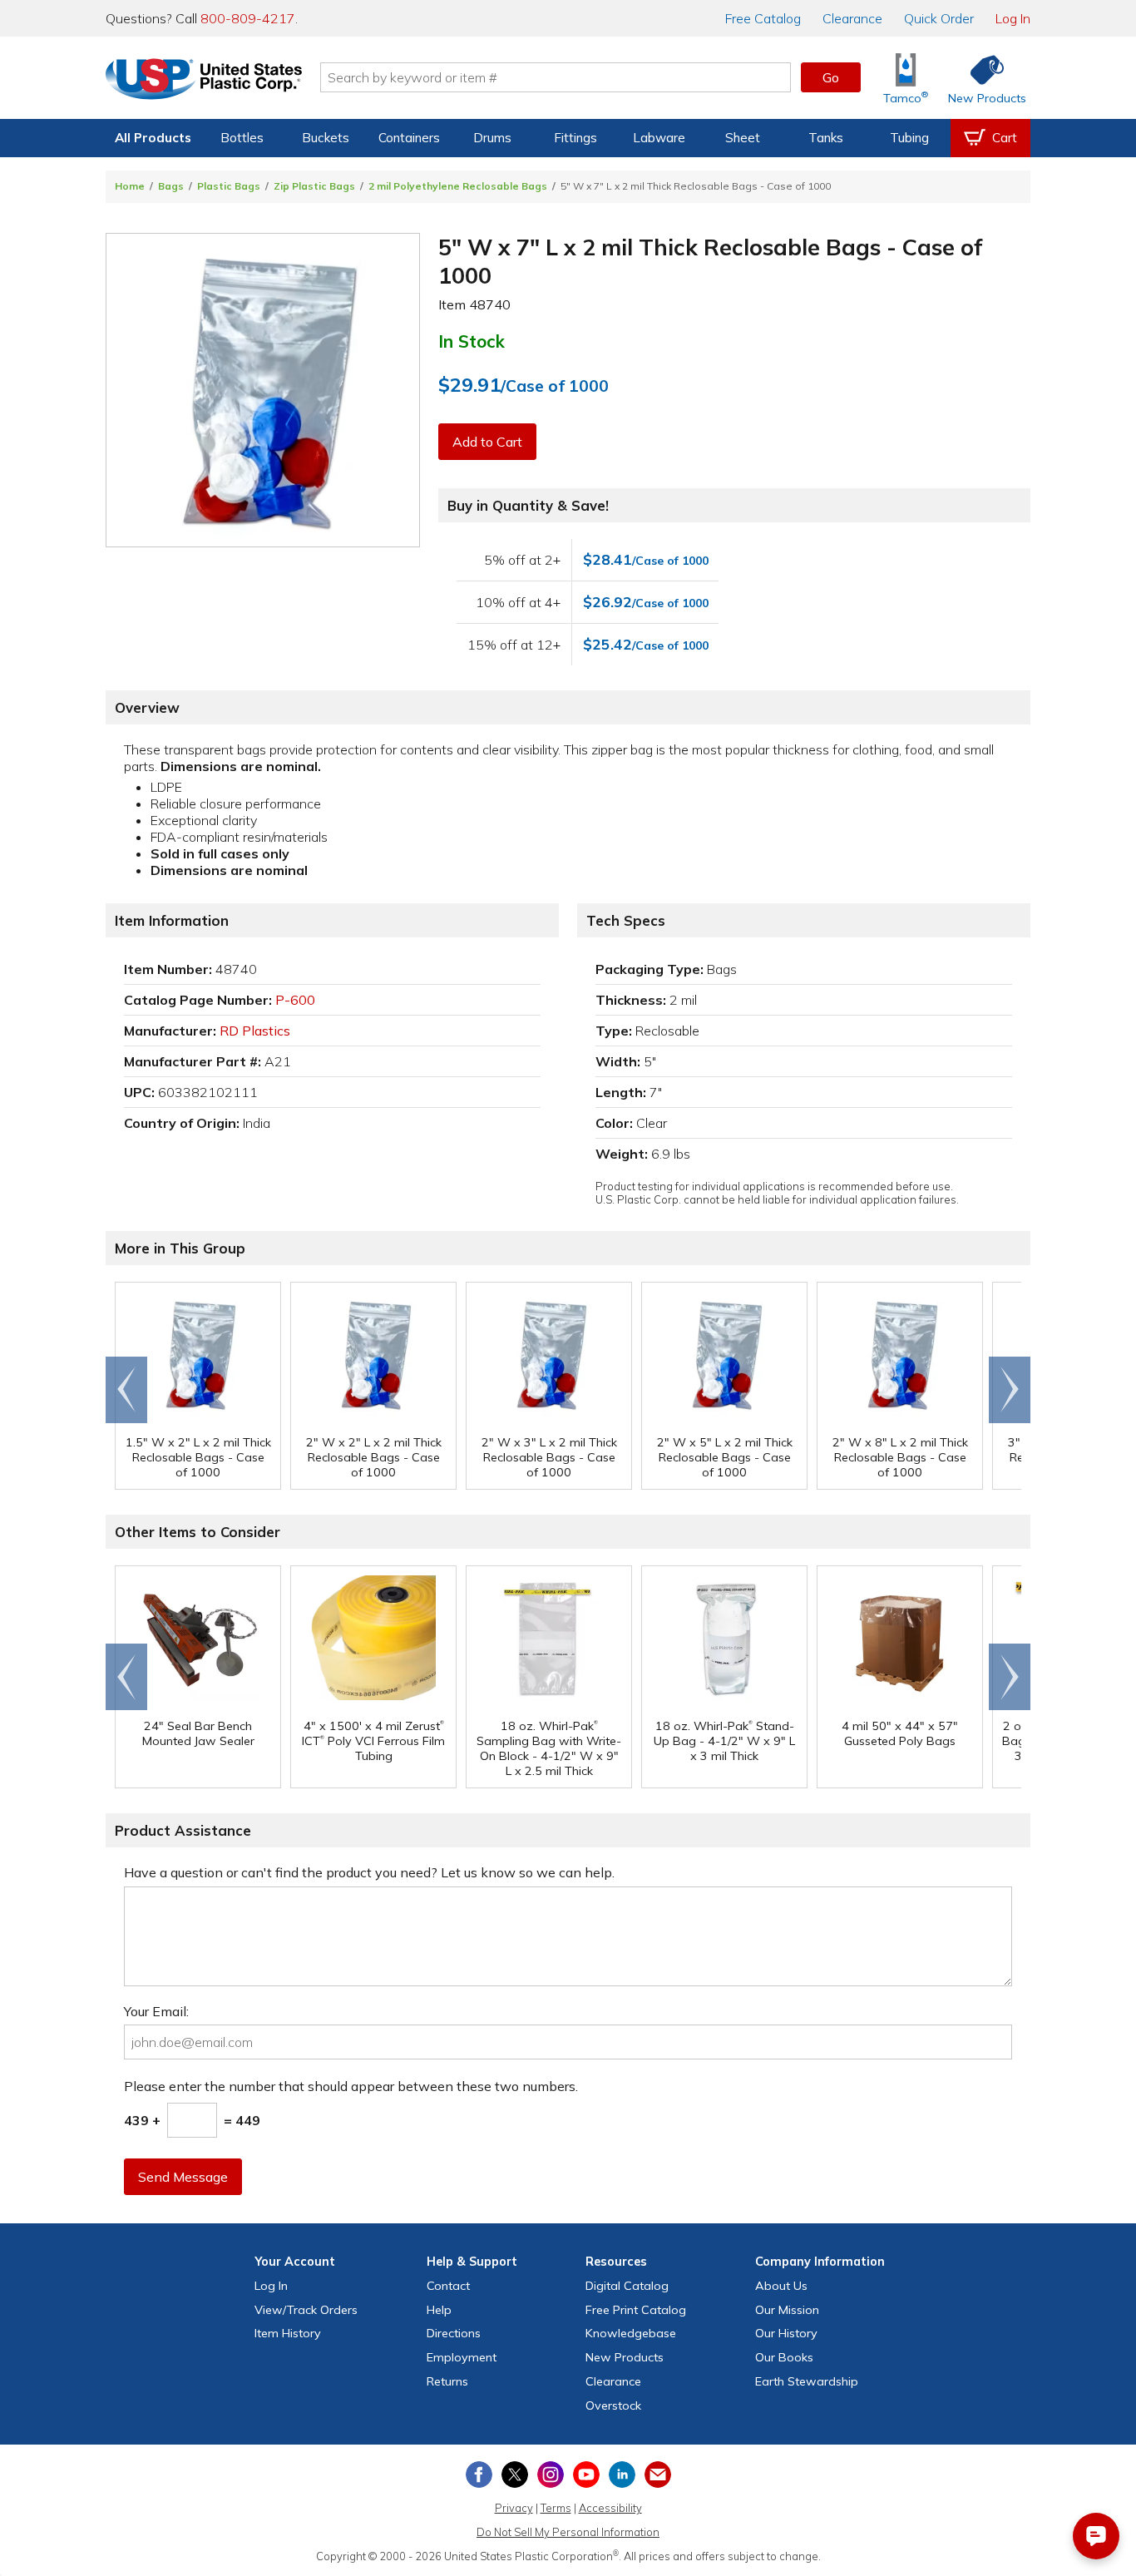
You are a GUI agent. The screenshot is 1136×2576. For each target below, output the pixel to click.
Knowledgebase (631, 2333)
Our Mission (787, 2310)
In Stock (472, 341)
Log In (1013, 18)
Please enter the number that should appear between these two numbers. (351, 2086)
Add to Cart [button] (487, 442)
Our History (786, 2333)
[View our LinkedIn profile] (622, 2475)
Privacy (514, 2508)
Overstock (613, 2405)
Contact (448, 2286)
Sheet (743, 138)
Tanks (826, 138)
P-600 (295, 1000)
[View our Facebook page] (479, 2475)
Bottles (242, 138)
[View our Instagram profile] (551, 2475)
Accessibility (610, 2508)
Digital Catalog (627, 2286)
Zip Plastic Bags (314, 186)
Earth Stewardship (807, 2381)
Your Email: (156, 2011)
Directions (454, 2333)
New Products (625, 2357)
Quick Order (939, 18)
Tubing (909, 138)
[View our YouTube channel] (586, 2475)
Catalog (763, 18)
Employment (462, 2357)
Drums (492, 138)
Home (130, 186)
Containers (409, 138)
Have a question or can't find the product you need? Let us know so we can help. (369, 1872)
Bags (171, 186)
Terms (556, 2508)
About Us (781, 2286)
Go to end (127, 1390)
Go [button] (831, 77)
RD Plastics (255, 1031)
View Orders (306, 2310)
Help (439, 2310)
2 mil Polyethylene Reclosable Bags (458, 186)
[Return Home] (204, 81)
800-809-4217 (248, 18)
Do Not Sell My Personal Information (568, 2532)
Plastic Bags (229, 186)
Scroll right (1010, 1390)
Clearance (852, 18)
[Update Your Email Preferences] (658, 2475)
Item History (288, 2333)
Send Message (183, 2177)
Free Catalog (636, 2310)
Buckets (326, 138)
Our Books (784, 2357)
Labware (659, 138)
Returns (447, 2381)
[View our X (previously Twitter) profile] (515, 2475)
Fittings (575, 138)
